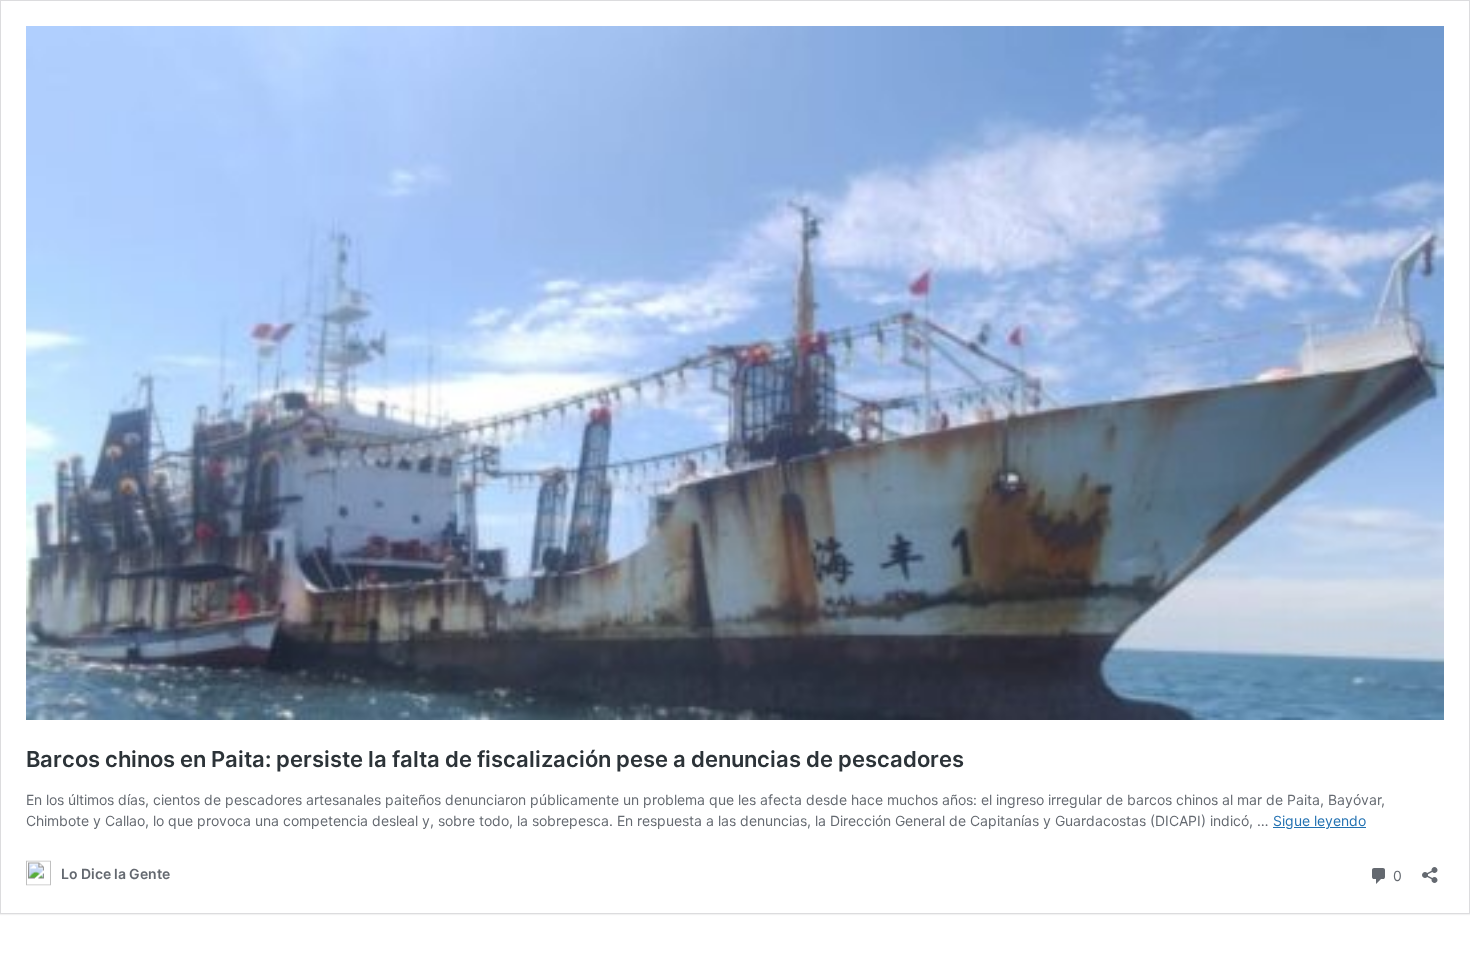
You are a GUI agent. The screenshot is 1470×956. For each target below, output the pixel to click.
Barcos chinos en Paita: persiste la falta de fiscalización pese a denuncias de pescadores (495, 759)
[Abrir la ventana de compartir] (1430, 868)
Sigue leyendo (1319, 820)
